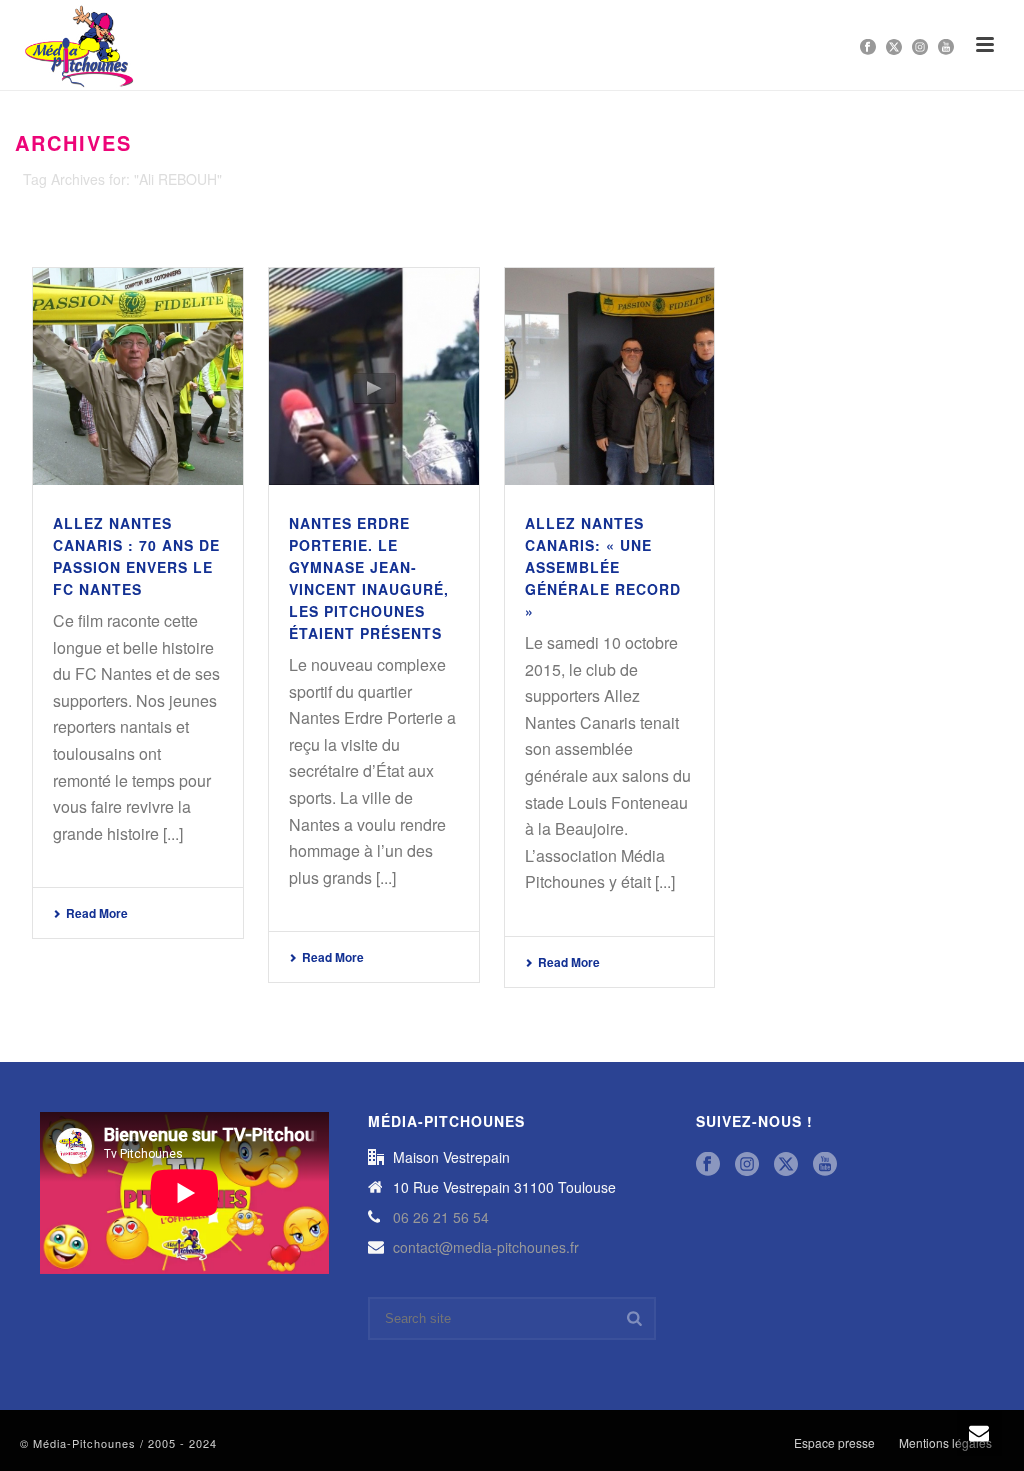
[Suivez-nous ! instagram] (747, 1164)
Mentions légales (945, 1443)
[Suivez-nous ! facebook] (708, 1164)
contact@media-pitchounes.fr (486, 1247)
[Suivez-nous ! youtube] (825, 1164)
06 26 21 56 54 (441, 1217)
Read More (97, 913)
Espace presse (834, 1443)
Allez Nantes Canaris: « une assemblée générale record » (603, 567)
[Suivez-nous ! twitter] (786, 1164)
